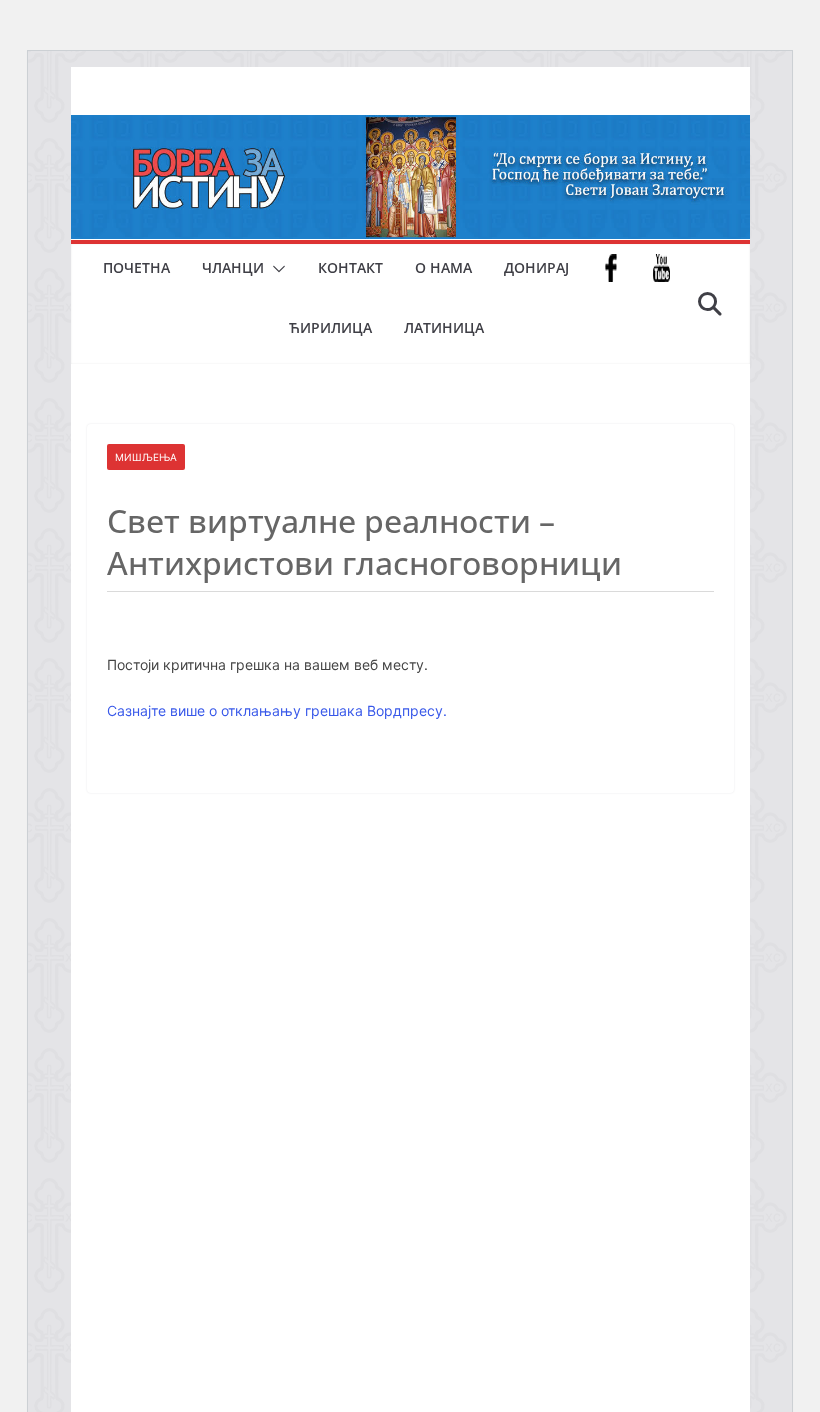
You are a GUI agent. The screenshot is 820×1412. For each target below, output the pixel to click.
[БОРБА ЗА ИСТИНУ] (410, 129)
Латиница (444, 327)
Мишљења (146, 457)
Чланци (233, 267)
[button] (275, 269)
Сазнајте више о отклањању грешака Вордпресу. (277, 710)
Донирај (536, 267)
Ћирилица (330, 327)
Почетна (136, 267)
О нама (443, 267)
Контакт (350, 267)
